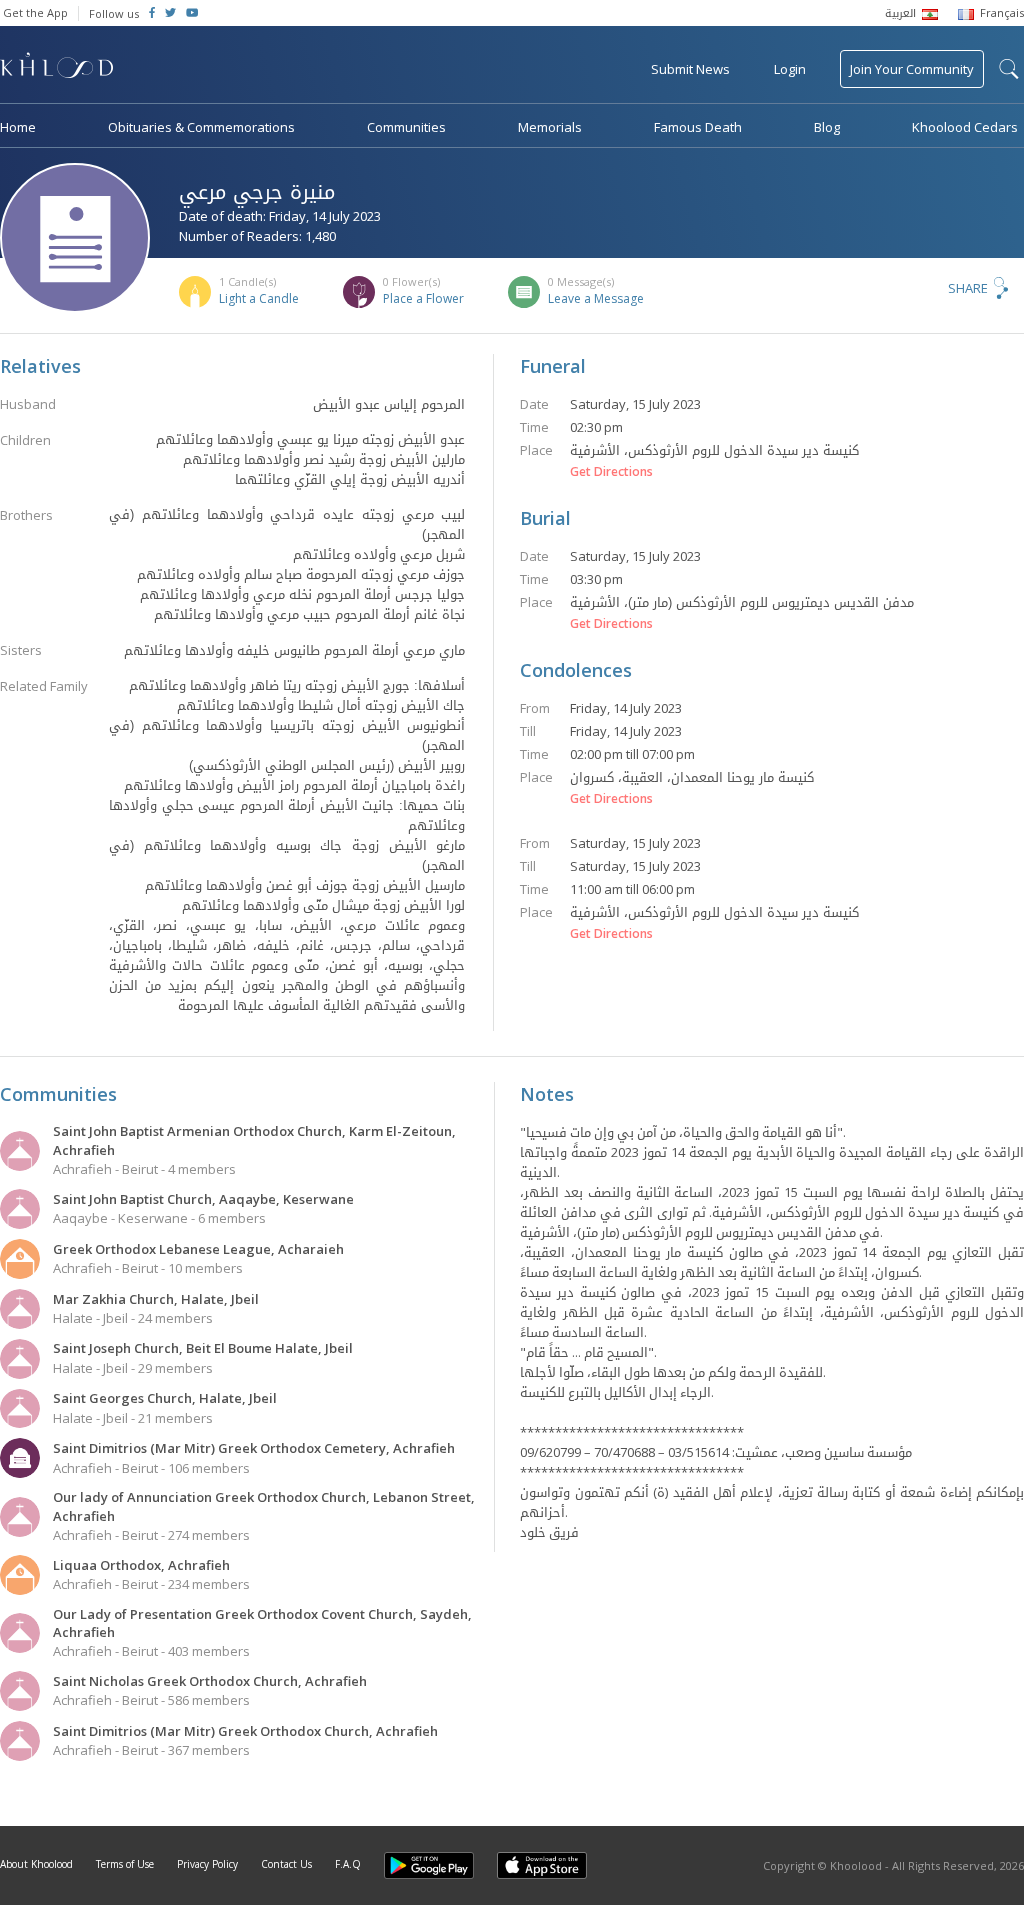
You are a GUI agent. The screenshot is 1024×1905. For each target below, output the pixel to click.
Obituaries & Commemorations (201, 127)
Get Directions (611, 472)
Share (968, 288)
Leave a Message (596, 298)
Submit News (690, 69)
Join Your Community (912, 69)
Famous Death (698, 127)
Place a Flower (423, 298)
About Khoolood (36, 1864)
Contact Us (286, 1864)
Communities (406, 127)
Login (790, 69)
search (1009, 69)
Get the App (35, 12)
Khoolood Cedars (965, 127)
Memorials (550, 127)
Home (18, 127)
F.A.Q (348, 1864)
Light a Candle (259, 298)
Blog (827, 127)
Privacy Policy (207, 1864)
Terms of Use (125, 1864)
